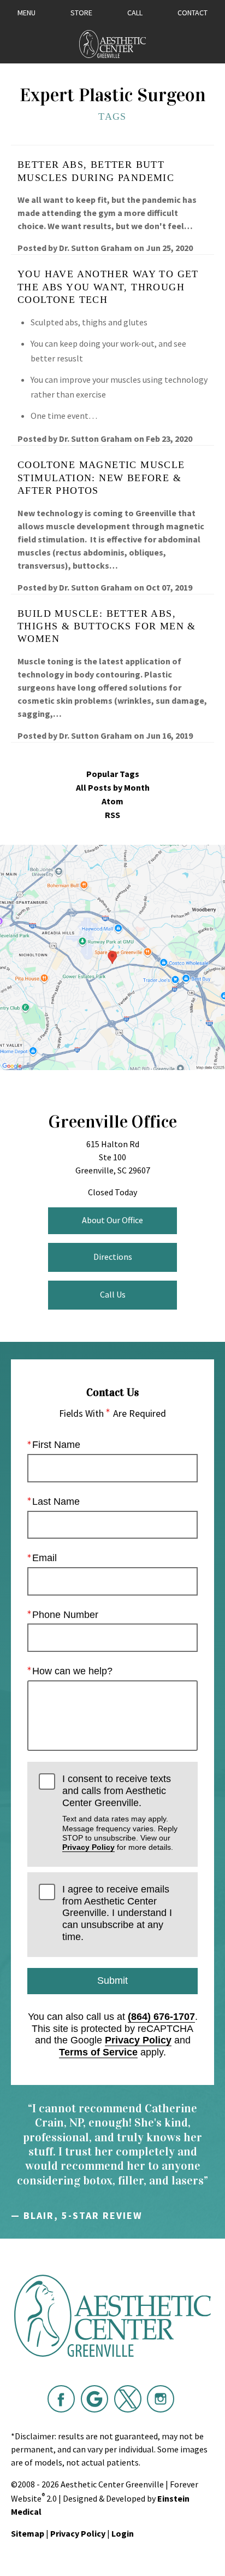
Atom (112, 801)
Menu (26, 13)
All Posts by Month (113, 788)
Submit (112, 1981)
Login (123, 2533)
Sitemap (28, 2533)
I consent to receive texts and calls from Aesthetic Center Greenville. (120, 1812)
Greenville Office (112, 1122)
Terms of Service (98, 2052)
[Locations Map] (112, 956)
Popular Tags (113, 774)
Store (81, 13)
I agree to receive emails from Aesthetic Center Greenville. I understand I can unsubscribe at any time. (117, 1913)
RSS (112, 815)
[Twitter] (128, 2399)
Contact (193, 13)
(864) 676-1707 (161, 2017)
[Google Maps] (94, 2399)
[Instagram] (161, 2399)
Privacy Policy (88, 1847)
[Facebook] (61, 2399)
